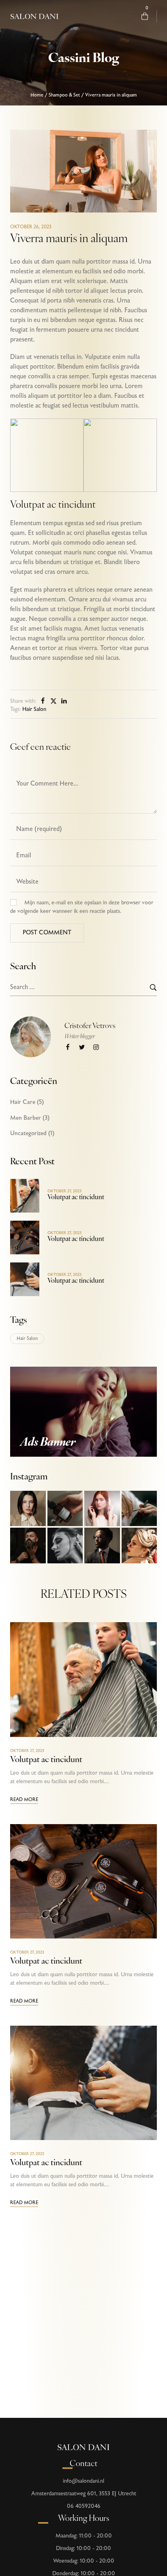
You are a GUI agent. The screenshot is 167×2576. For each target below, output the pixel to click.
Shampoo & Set (64, 95)
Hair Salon (34, 709)
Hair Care (23, 1102)
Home (37, 95)
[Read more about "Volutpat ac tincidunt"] (25, 1196)
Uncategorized (28, 1133)
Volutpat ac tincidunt (76, 1198)
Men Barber (26, 1118)
